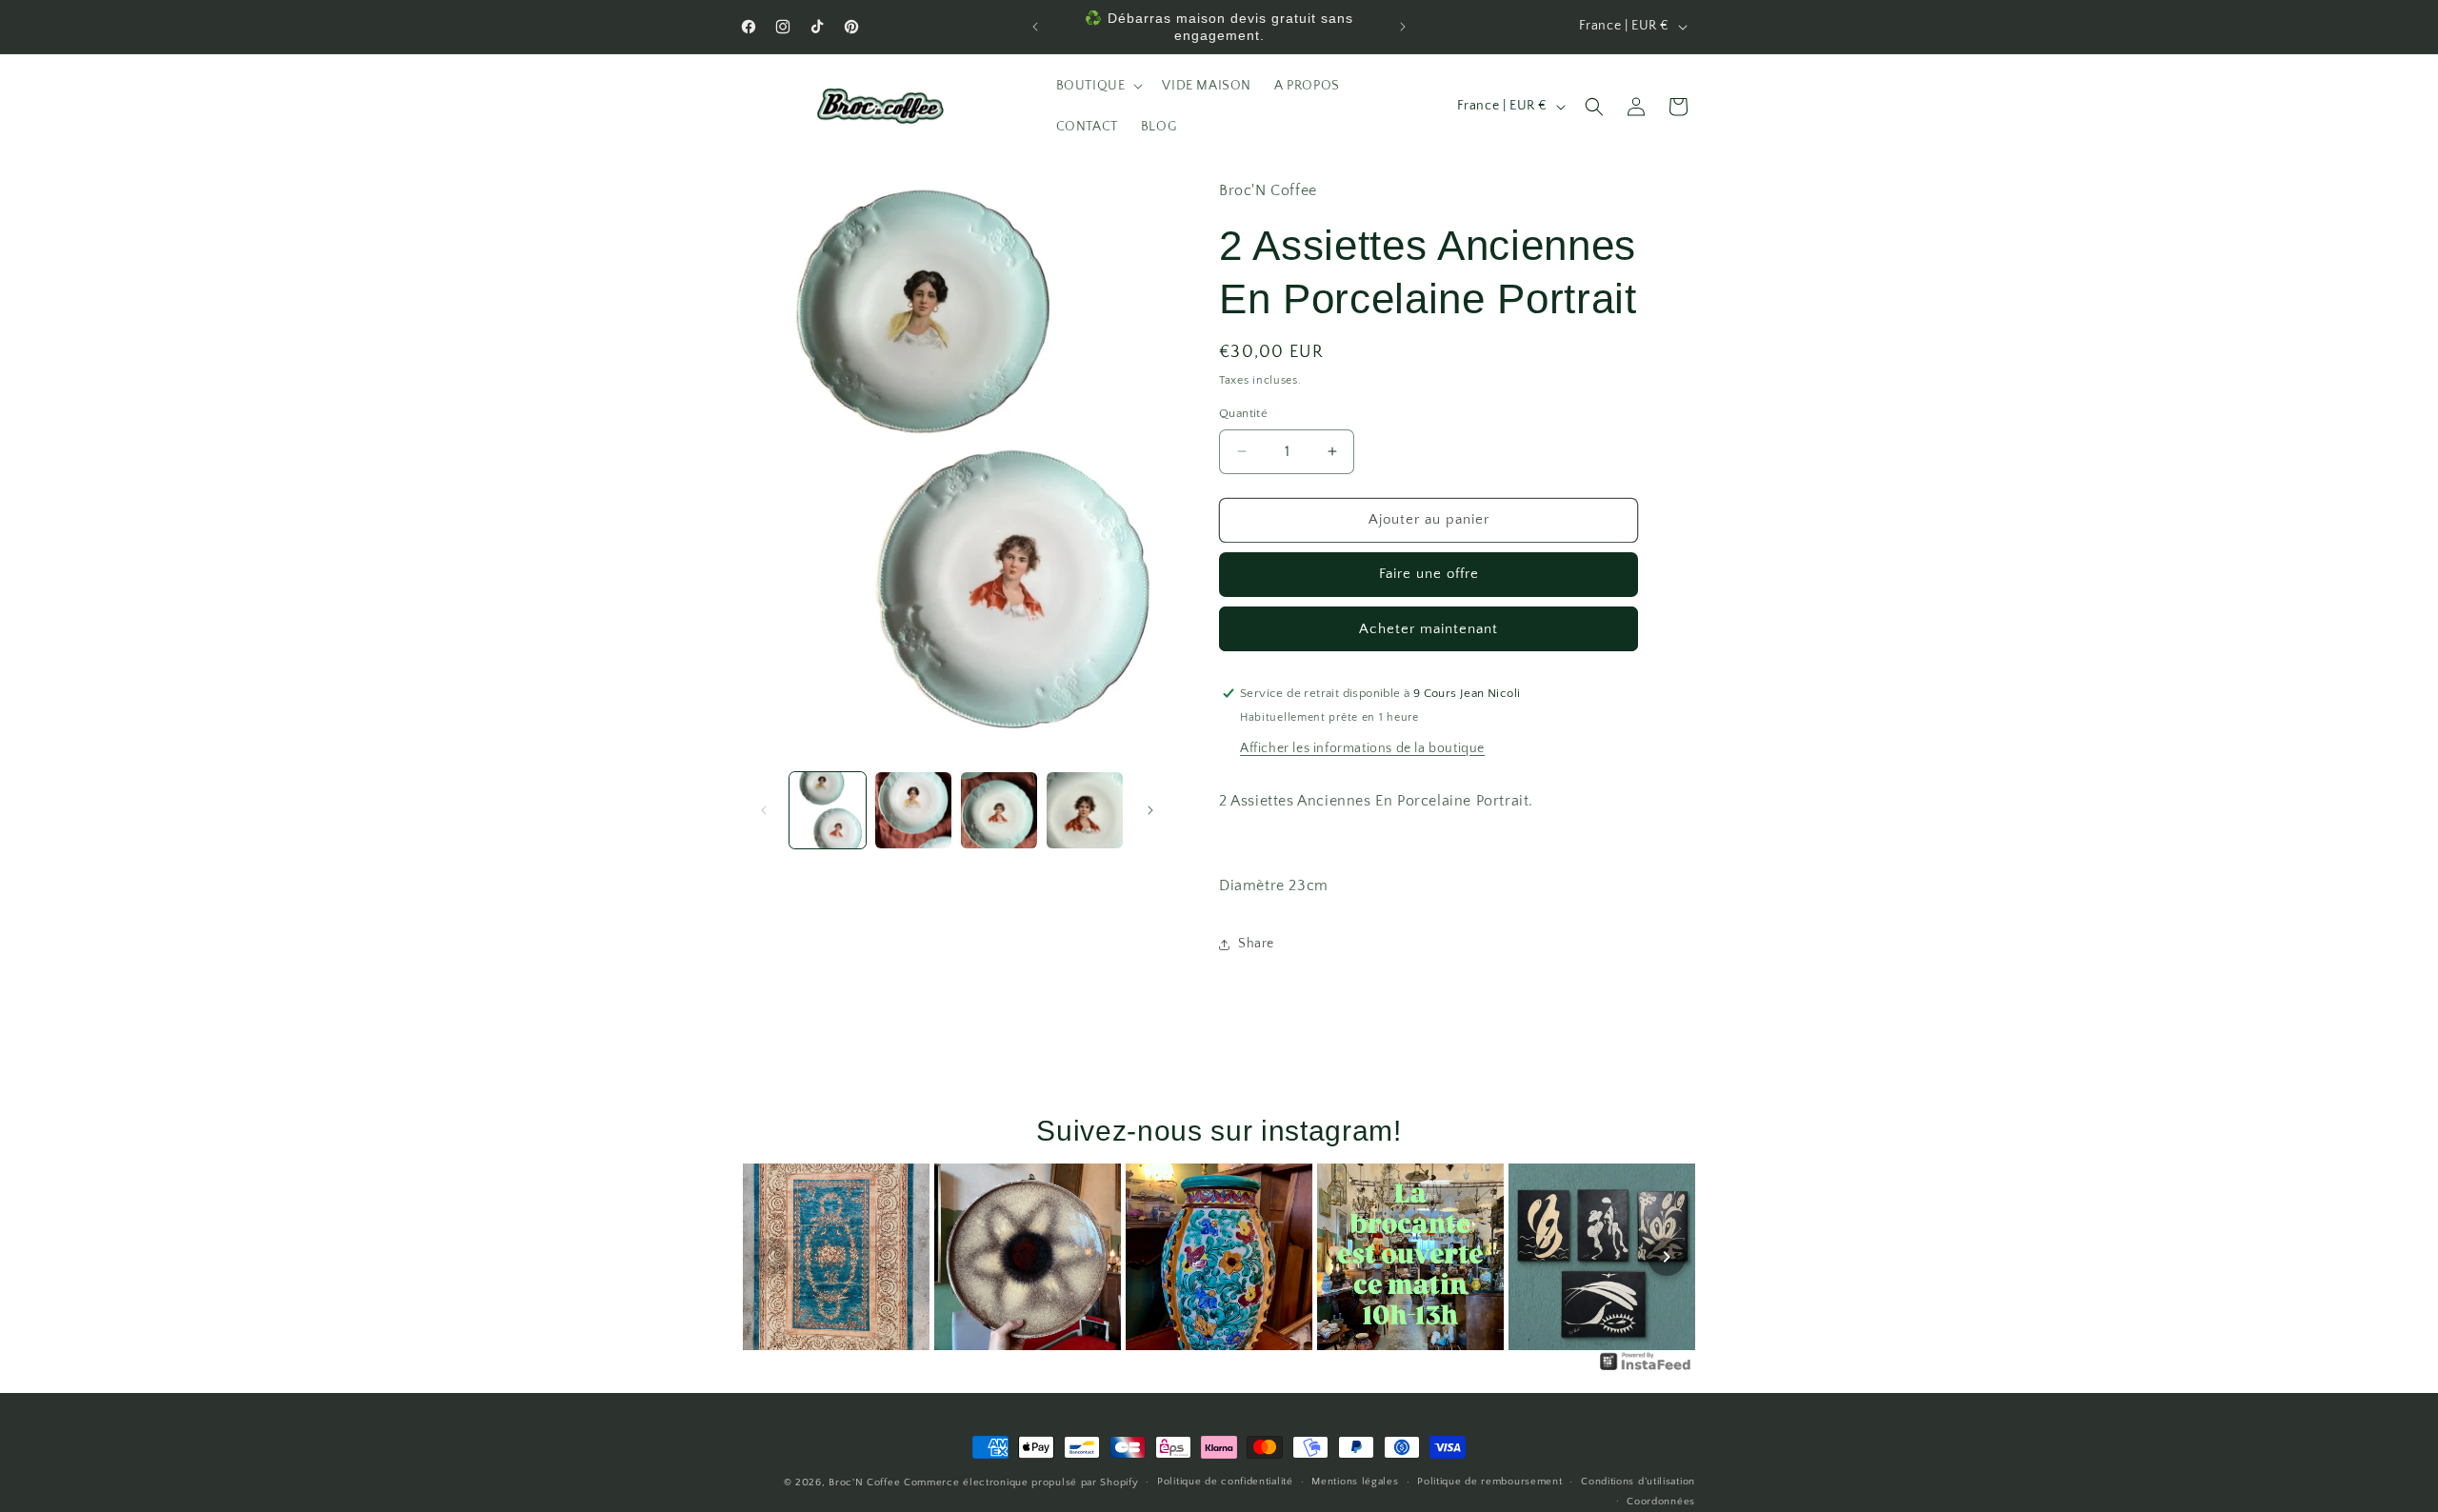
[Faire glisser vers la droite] (1150, 810)
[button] (1098, 86)
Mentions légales (1355, 1482)
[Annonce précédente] (1035, 27)
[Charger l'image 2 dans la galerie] (913, 810)
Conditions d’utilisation (1638, 1482)
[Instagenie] (1646, 1369)
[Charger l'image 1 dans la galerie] (828, 810)
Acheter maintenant (1429, 628)
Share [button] (1256, 944)
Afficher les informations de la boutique (1362, 747)
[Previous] (771, 1257)
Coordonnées (1661, 1502)
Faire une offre (1429, 574)
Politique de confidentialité (1225, 1482)
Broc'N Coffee (864, 1482)
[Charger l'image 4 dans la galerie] (1085, 810)
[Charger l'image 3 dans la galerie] (999, 810)
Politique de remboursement (1489, 1482)
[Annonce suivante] (1403, 27)
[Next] (1667, 1257)
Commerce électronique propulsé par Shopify (1021, 1482)
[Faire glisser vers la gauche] (764, 810)
